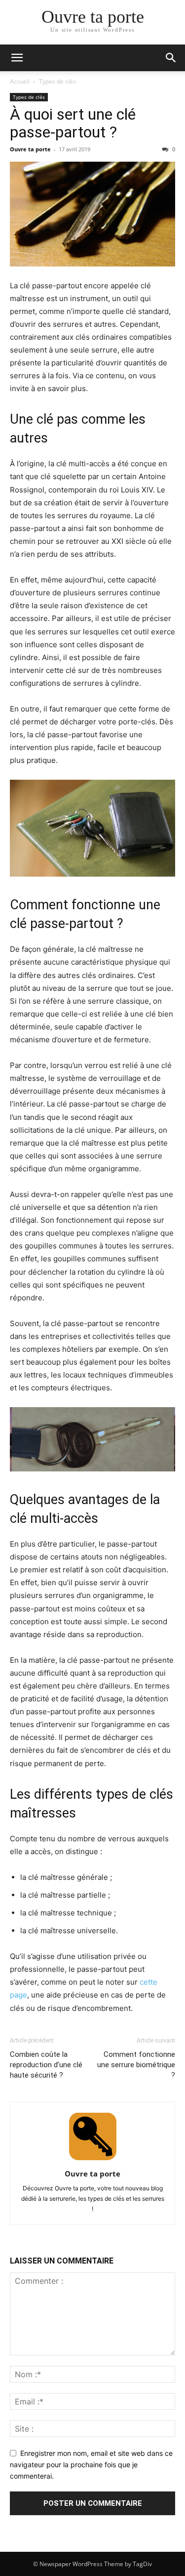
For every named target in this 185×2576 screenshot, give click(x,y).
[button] (17, 58)
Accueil (20, 81)
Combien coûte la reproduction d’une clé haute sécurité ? (46, 2065)
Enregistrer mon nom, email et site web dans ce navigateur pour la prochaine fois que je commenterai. (91, 2464)
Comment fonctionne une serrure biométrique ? (136, 2065)
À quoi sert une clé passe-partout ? (73, 123)
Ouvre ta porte (30, 149)
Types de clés (57, 81)
